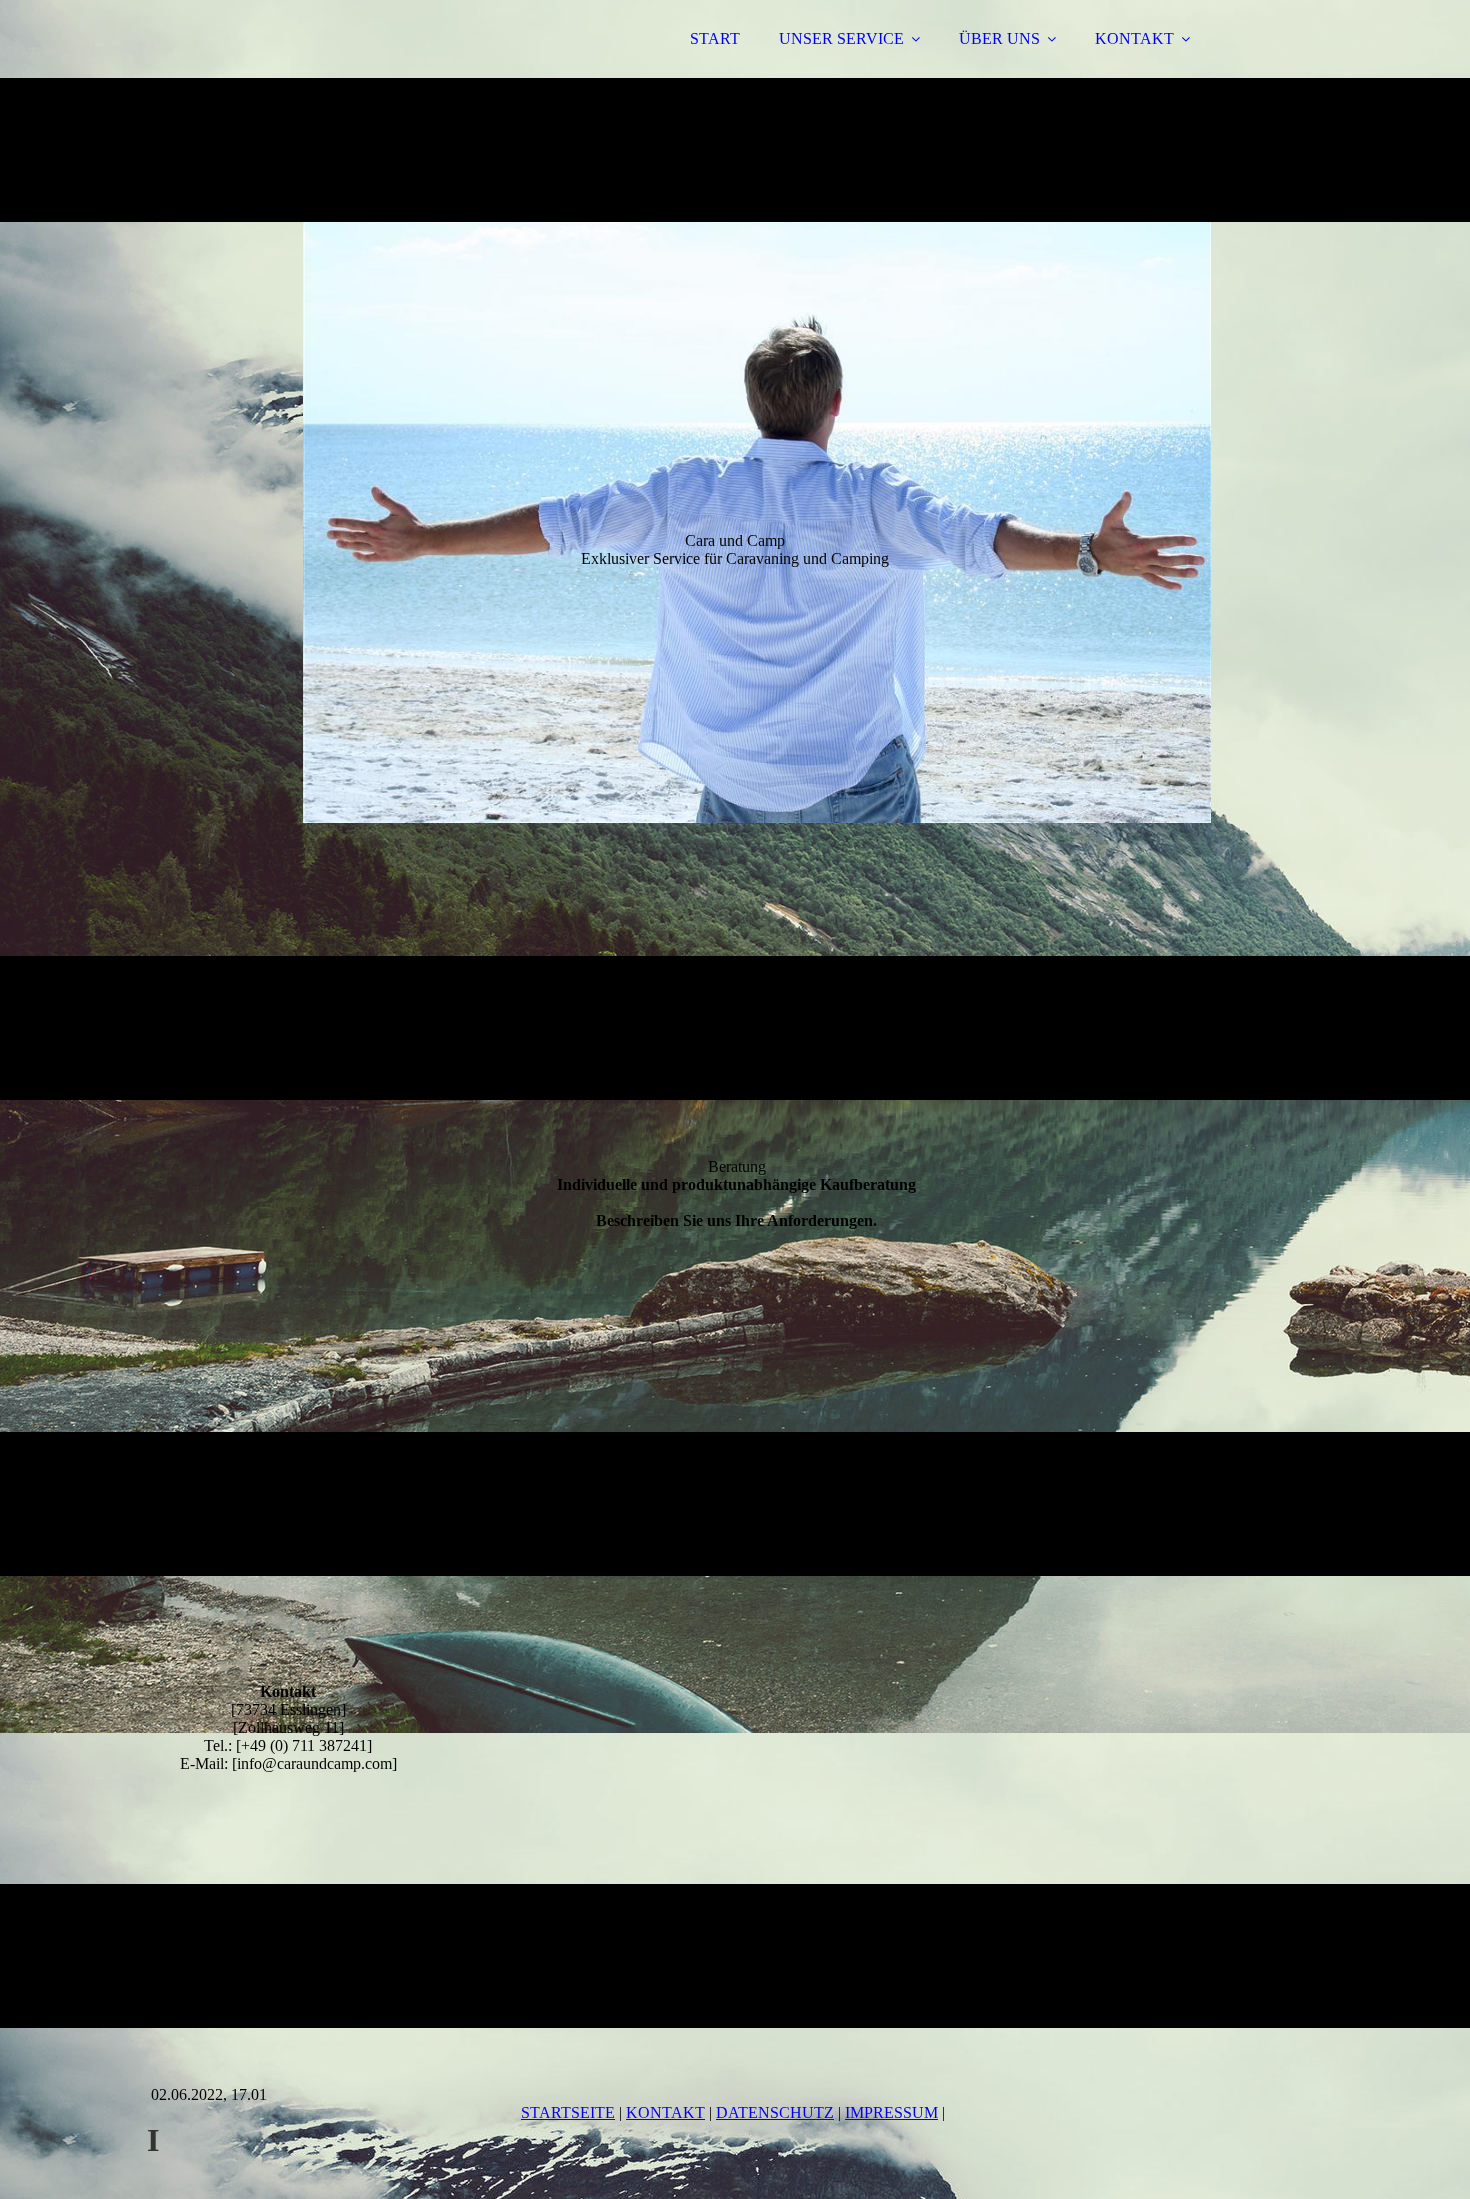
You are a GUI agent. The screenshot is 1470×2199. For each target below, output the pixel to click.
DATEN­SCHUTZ (775, 2112)
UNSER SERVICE (841, 38)
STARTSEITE (568, 2112)
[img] (322, 70)
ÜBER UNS (999, 38)
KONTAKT (1134, 38)
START (715, 38)
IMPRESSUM (891, 2112)
